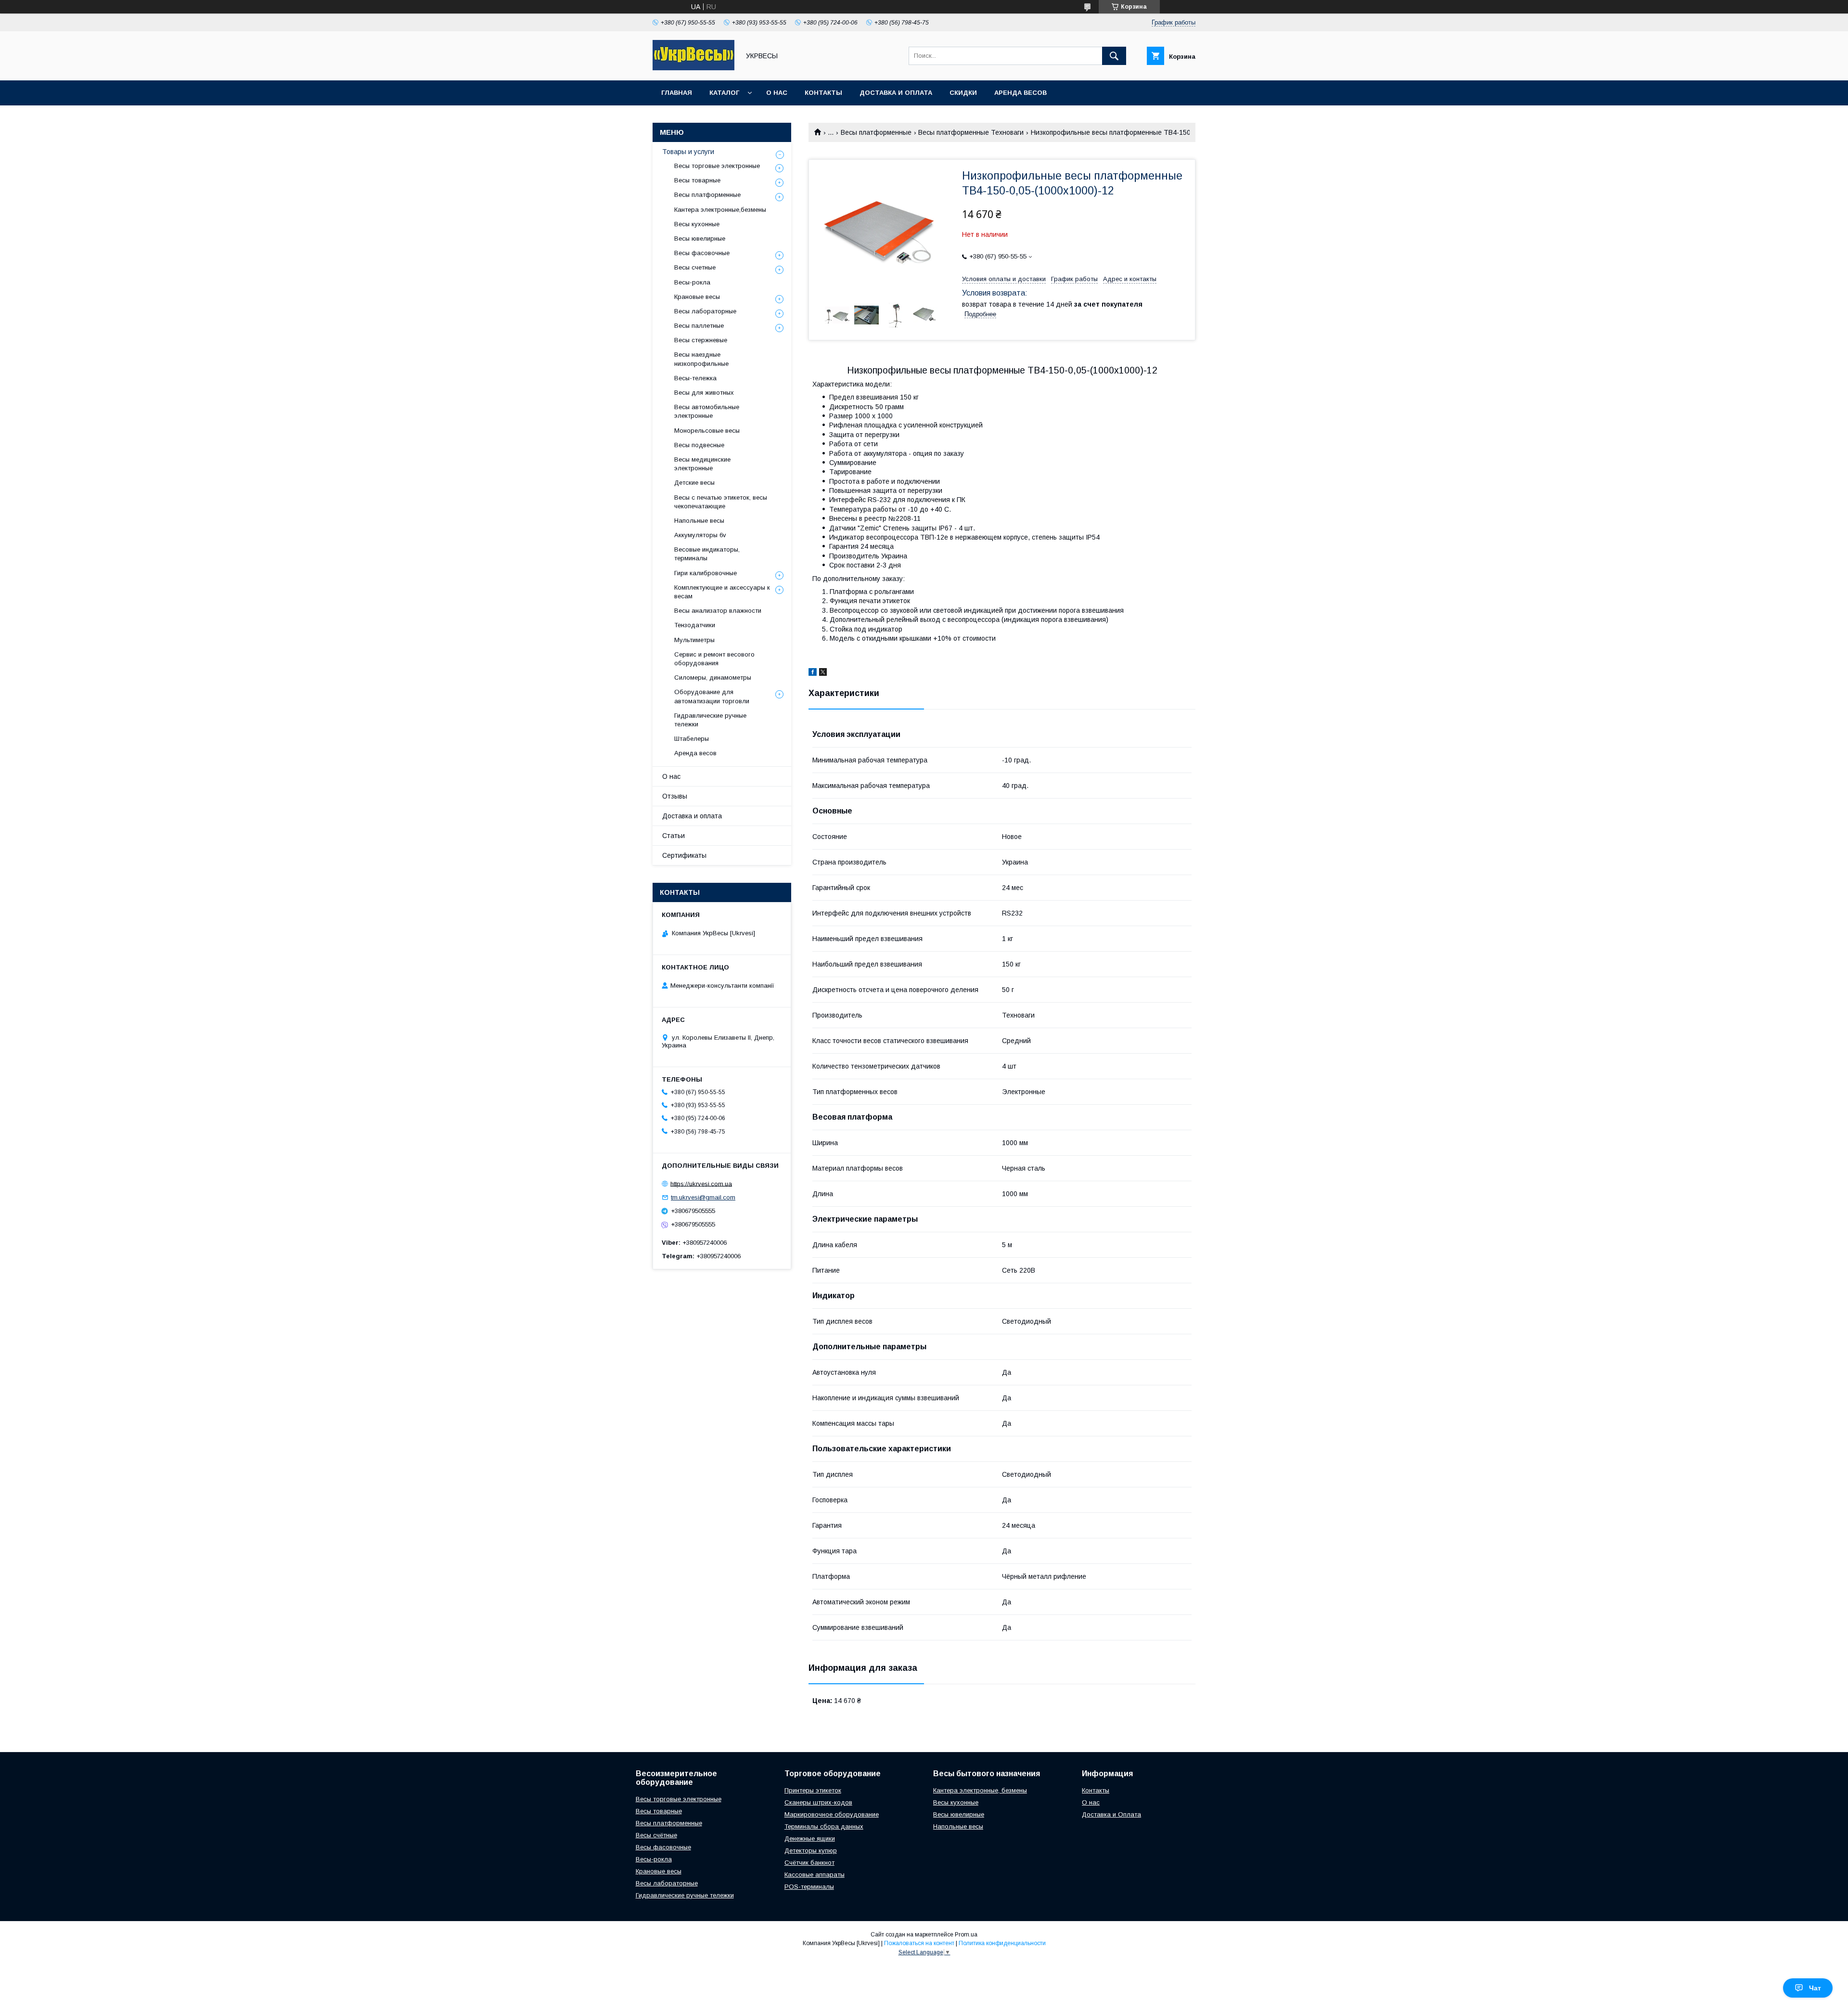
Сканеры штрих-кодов (818, 1802)
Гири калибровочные (706, 573)
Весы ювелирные (700, 239)
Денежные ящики (810, 1839)
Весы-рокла (692, 282)
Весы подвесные (699, 445)
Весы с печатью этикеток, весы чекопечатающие (721, 502)
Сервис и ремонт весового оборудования (714, 659)
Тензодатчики (695, 625)
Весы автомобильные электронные (707, 411)
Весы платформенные (876, 132)
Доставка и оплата (896, 93)
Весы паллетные (699, 326)
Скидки (963, 93)
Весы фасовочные (702, 253)
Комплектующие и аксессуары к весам (722, 592)
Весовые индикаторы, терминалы (707, 554)
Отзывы (675, 796)
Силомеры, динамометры (713, 677)
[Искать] (1114, 56)
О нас (777, 93)
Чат (1815, 1988)
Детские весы (694, 483)
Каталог (724, 93)
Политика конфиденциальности (1002, 1943)
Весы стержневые (701, 340)
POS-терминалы (809, 1887)
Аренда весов (1020, 93)
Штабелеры (692, 739)
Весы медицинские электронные (702, 464)
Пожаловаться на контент (919, 1943)
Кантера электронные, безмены (980, 1790)
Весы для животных (704, 393)
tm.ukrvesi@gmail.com (703, 1197)
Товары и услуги (688, 152)
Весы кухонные (697, 224)
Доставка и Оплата (1111, 1814)
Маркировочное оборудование (832, 1814)
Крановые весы (697, 297)
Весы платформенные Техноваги (971, 132)
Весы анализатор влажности (718, 611)
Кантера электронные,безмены (720, 210)
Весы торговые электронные (717, 166)
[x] (823, 673)
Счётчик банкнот (809, 1863)
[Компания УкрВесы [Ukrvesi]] (693, 68)
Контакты (823, 93)
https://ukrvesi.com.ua (701, 1183)
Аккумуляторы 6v (700, 535)
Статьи (674, 836)
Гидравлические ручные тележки (710, 720)
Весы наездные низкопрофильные (701, 359)
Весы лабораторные (705, 311)
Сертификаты (684, 855)
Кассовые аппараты (815, 1875)
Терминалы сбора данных (824, 1826)
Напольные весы (699, 521)
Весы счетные (695, 267)
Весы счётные (656, 1835)
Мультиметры (694, 640)
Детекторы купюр (811, 1851)
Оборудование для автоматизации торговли (712, 696)
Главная (677, 93)
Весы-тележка (695, 378)
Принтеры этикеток (813, 1790)
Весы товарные (697, 180)
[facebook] (813, 673)
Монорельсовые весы (707, 431)
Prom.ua (966, 1935)
